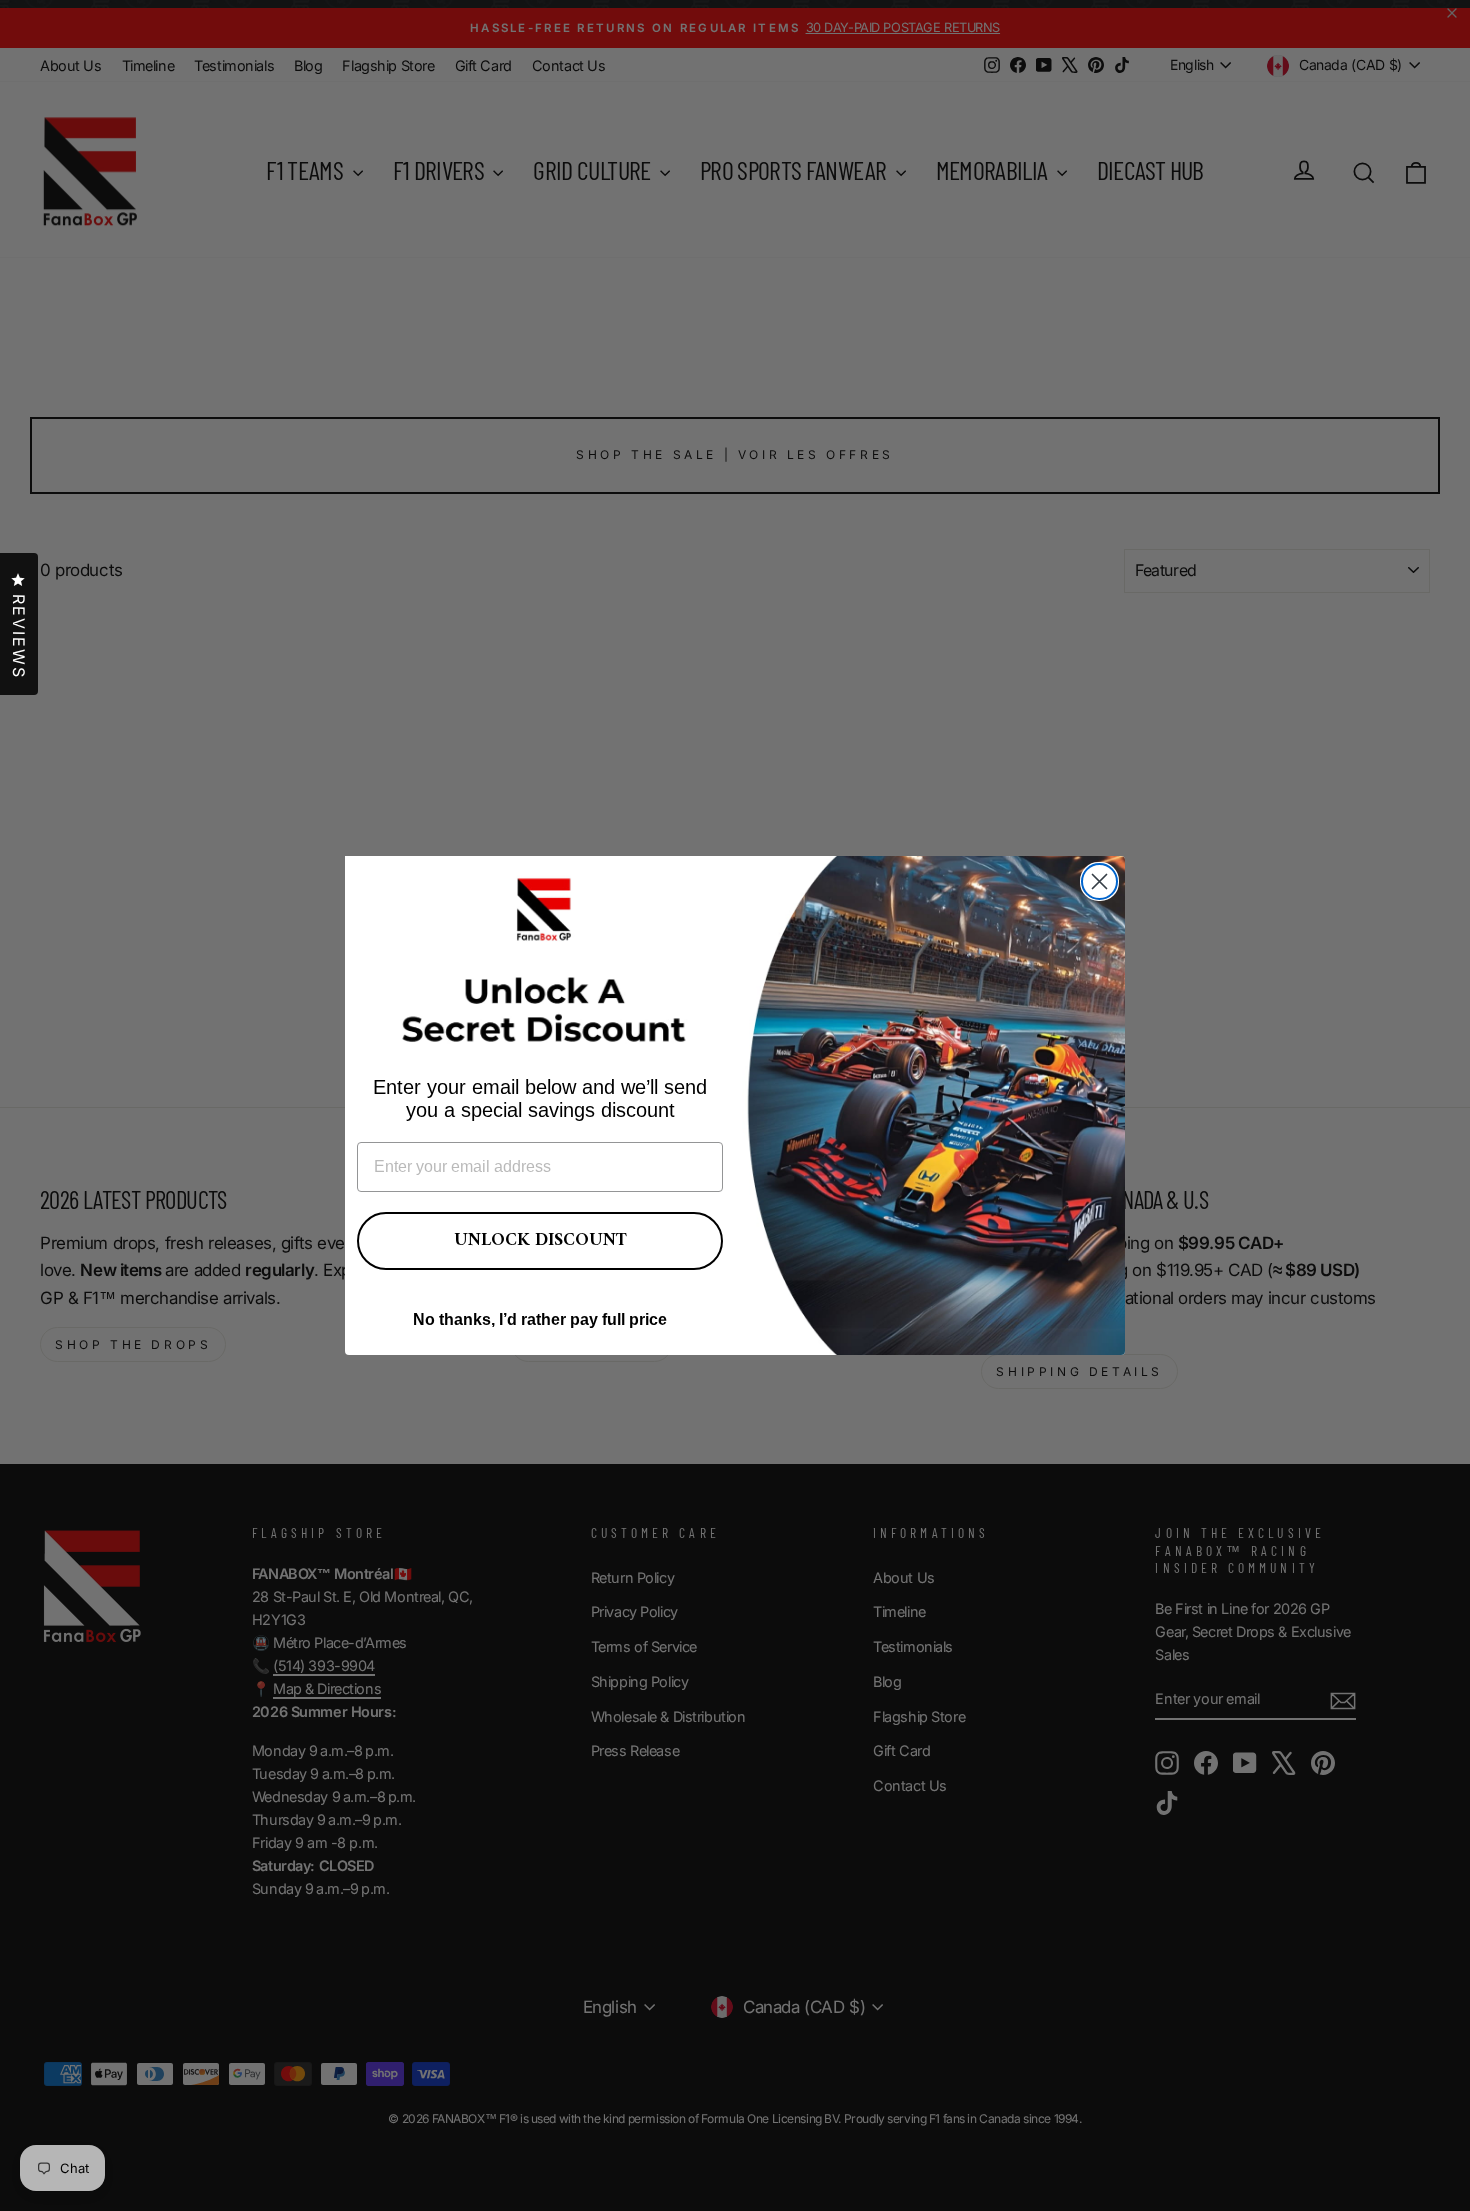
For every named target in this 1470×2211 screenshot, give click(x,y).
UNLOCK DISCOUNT (540, 1240)
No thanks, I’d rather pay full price (540, 1319)
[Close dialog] (1099, 881)
